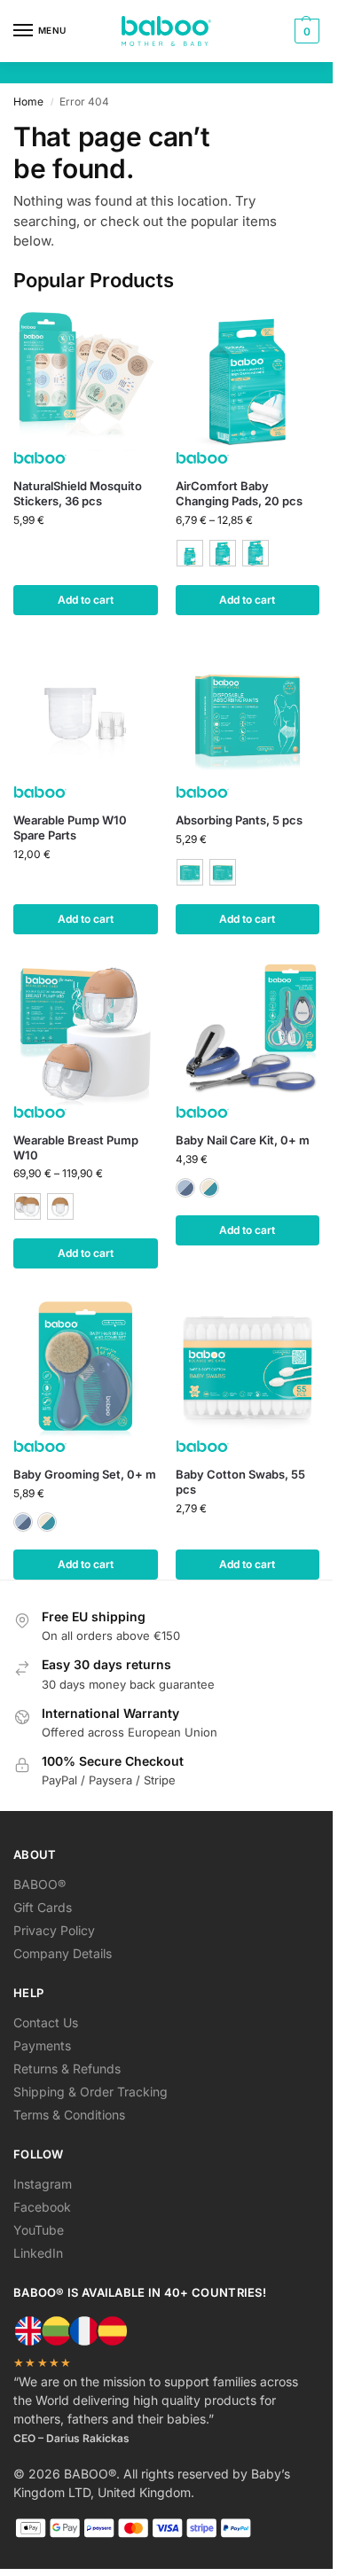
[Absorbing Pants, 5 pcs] (248, 714)
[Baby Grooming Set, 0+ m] (86, 1367)
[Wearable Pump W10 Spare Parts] (86, 714)
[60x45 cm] (190, 553)
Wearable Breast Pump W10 (76, 1147)
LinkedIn (38, 2253)
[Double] (28, 1206)
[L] (190, 872)
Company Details (63, 1953)
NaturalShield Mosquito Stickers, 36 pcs (78, 493)
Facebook (42, 2207)
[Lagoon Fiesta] (209, 1188)
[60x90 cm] (256, 553)
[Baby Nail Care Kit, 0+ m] (248, 1033)
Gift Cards (43, 1907)
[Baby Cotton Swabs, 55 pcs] (248, 1367)
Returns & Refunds (67, 2069)
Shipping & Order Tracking (90, 2092)
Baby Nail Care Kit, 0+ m (243, 1140)
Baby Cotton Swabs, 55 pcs (240, 1482)
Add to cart (86, 600)
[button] (305, 31)
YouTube (39, 2230)
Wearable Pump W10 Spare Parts (70, 827)
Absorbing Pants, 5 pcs (239, 820)
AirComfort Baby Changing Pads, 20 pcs (239, 493)
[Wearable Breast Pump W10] (86, 1033)
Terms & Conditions (69, 2115)
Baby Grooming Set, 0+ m (85, 1474)
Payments (42, 2045)
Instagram (43, 2184)
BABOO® (39, 1884)
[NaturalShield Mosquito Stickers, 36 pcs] (86, 379)
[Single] (60, 1206)
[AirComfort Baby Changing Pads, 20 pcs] (248, 379)
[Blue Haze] (185, 1188)
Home (28, 101)
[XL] (223, 872)
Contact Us (46, 2022)
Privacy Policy (54, 1930)
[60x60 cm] (223, 553)
